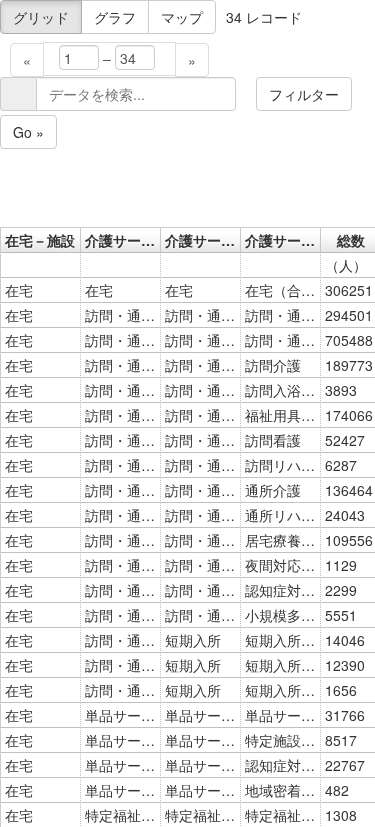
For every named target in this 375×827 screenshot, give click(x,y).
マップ (182, 17)
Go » (28, 132)
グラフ (115, 17)
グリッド (41, 17)
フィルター (304, 94)
